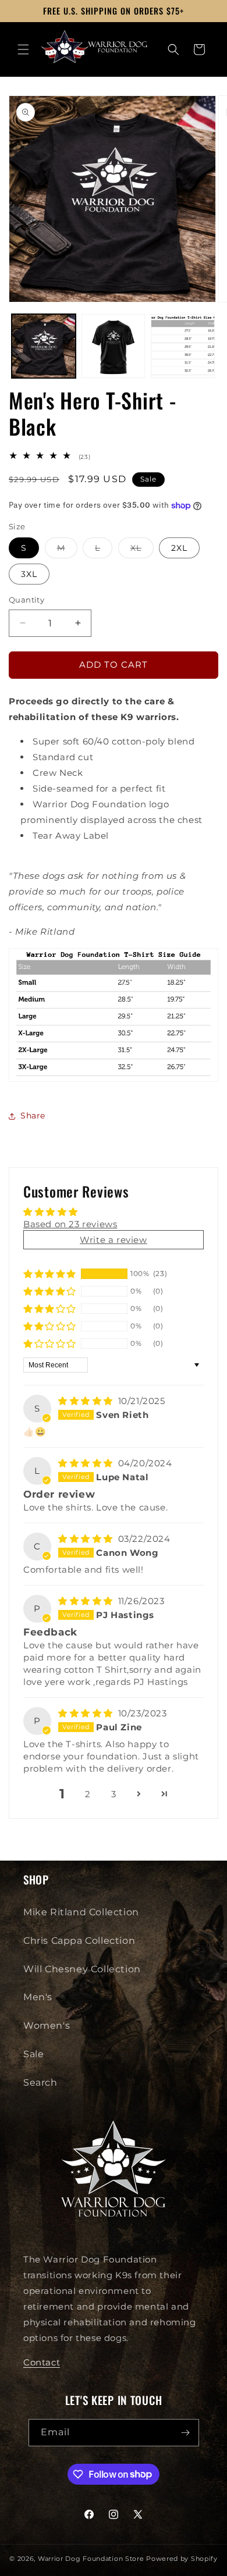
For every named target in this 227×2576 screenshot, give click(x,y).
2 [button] (88, 1794)
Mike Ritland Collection (81, 1912)
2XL (179, 548)
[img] (87, 1401)
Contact (42, 2362)
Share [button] (33, 1116)
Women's (47, 2025)
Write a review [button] (113, 1240)
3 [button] (114, 1794)
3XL (29, 574)
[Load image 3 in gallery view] (183, 346)
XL (142, 550)
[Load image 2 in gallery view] (114, 346)
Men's (38, 1997)
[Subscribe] (186, 2433)
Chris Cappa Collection (79, 1941)
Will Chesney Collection (82, 1969)
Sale (33, 2054)
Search (40, 2082)
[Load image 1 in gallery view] (44, 346)
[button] (23, 49)
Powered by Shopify (182, 2559)
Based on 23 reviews (70, 1224)
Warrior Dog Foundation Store (91, 2559)
